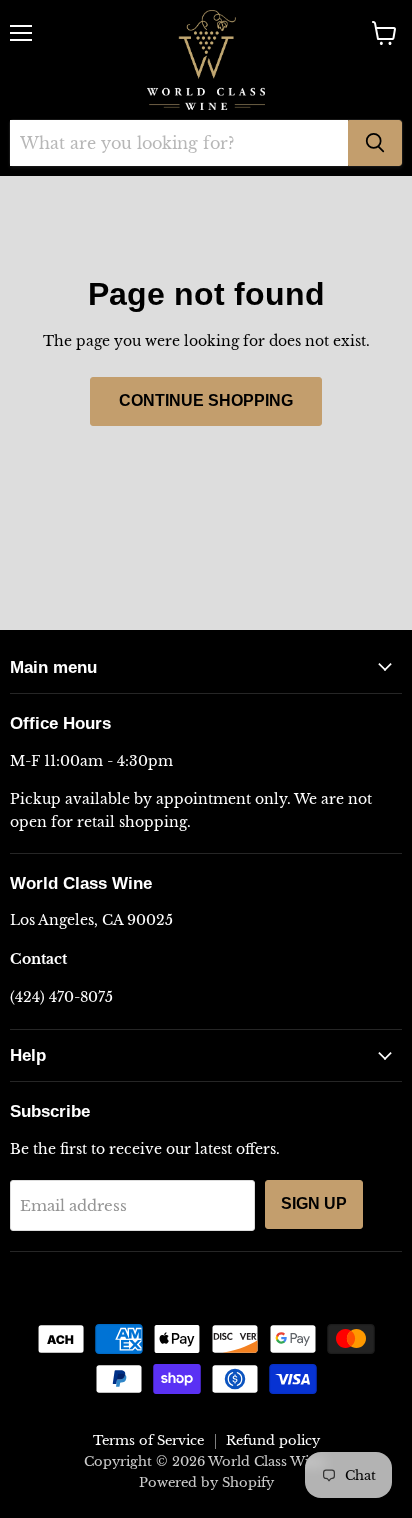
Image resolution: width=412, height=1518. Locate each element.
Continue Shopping (206, 400)
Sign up (314, 1203)
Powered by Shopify (206, 1482)
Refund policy (273, 1440)
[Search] (375, 143)
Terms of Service (148, 1440)
